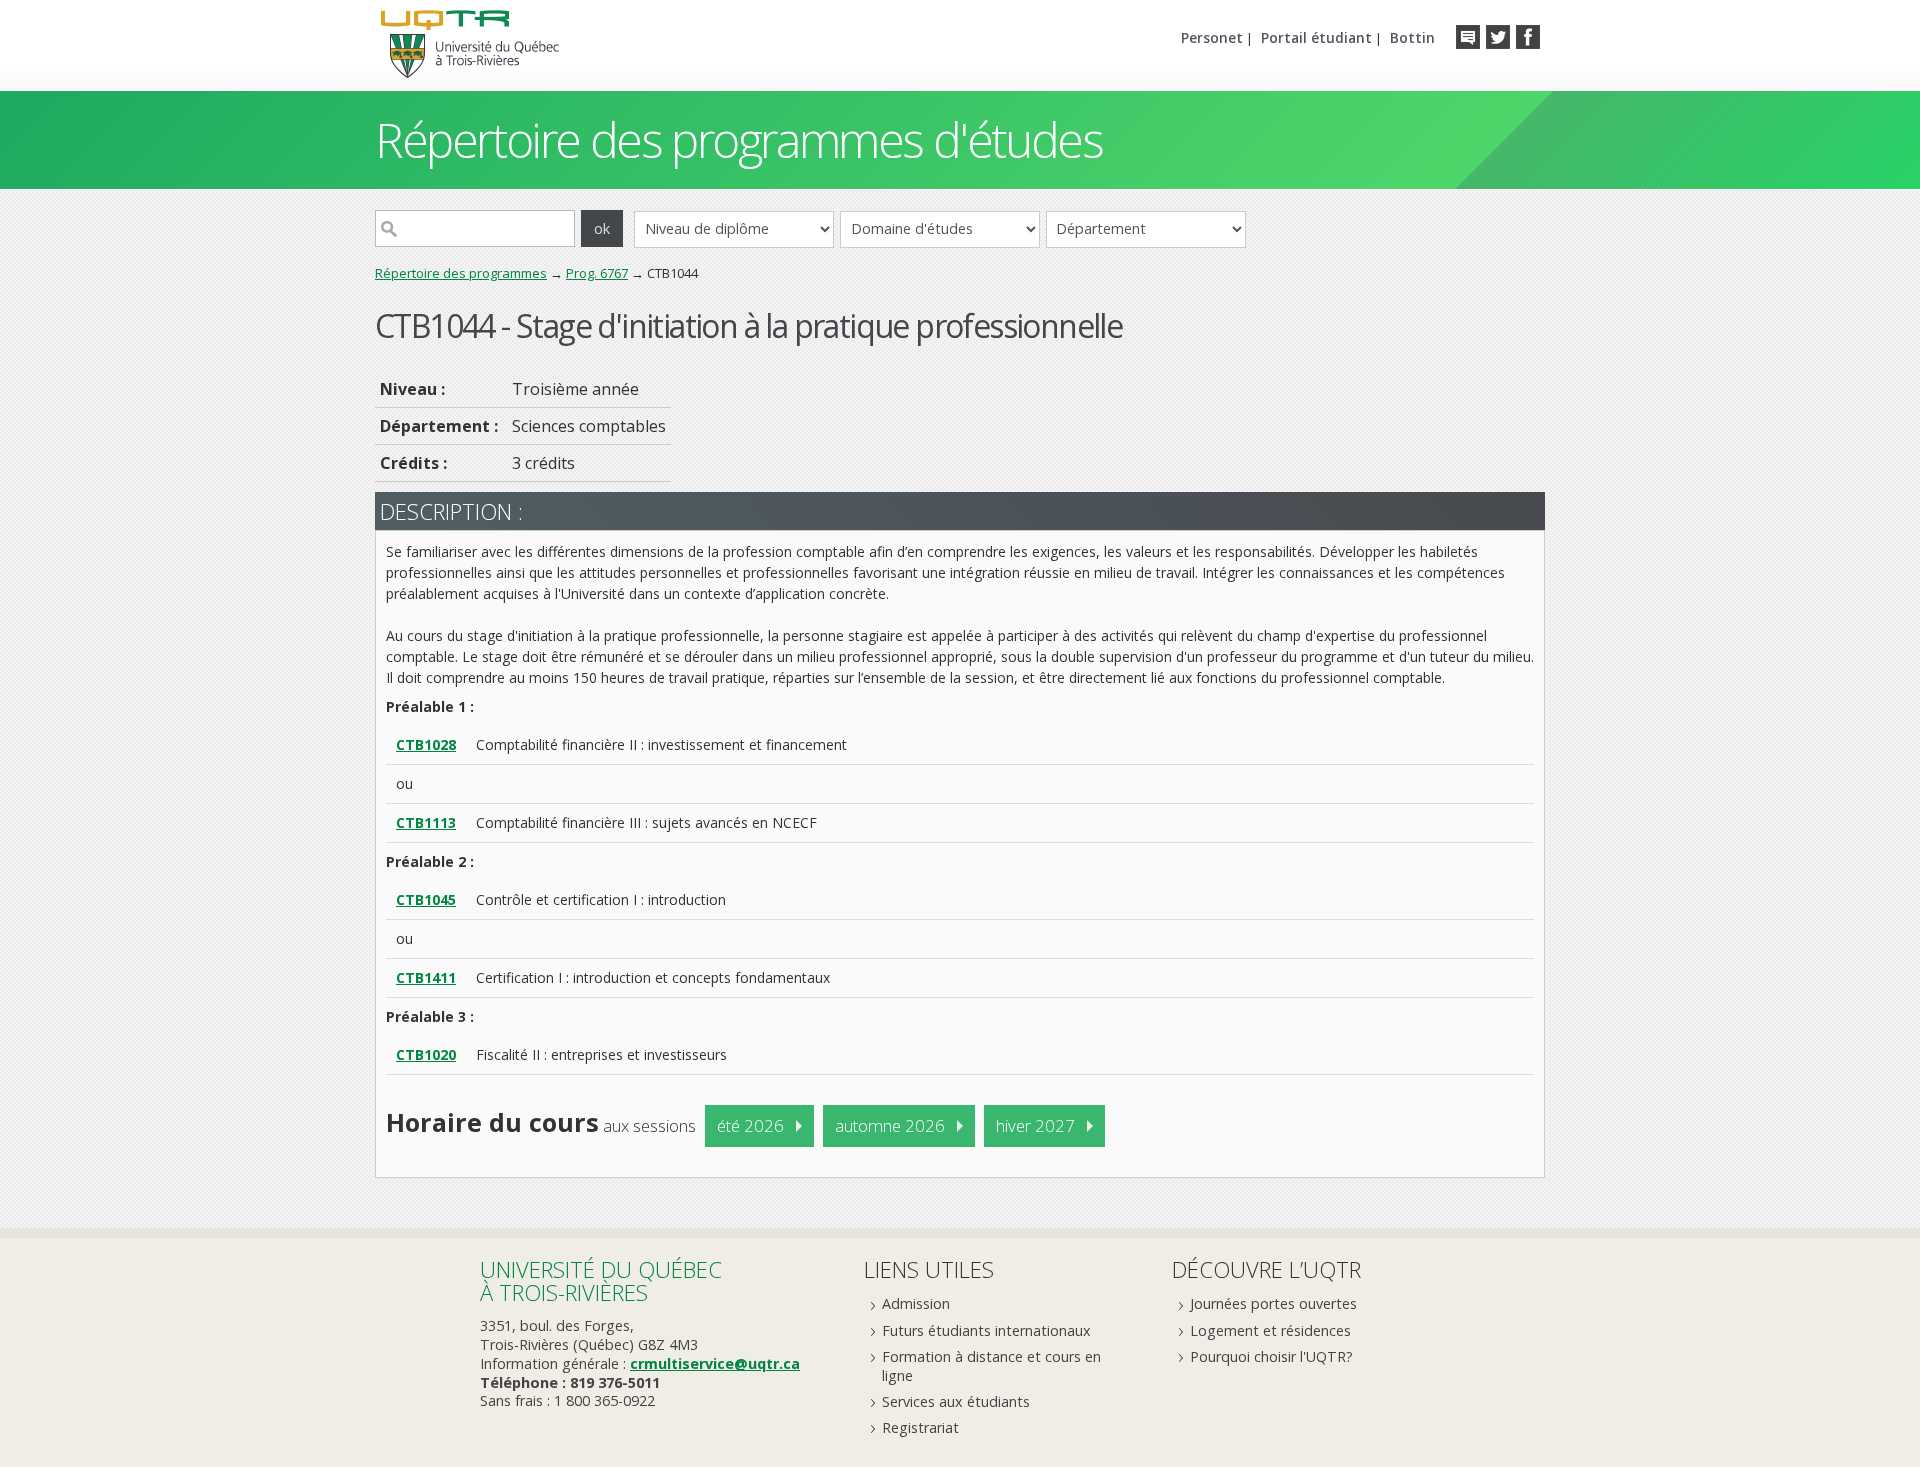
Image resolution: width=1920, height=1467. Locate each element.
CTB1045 (426, 899)
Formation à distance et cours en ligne (991, 1366)
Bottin (1412, 37)
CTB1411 (426, 977)
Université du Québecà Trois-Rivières (601, 1280)
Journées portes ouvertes (1273, 1303)
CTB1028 (426, 744)
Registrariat (920, 1427)
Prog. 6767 (597, 273)
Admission (916, 1303)
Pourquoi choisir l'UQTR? (1271, 1356)
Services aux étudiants (956, 1401)
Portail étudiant (1316, 37)
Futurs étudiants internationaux (986, 1330)
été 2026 (750, 1125)
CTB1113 (426, 822)
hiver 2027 (1035, 1125)
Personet (1212, 37)
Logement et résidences (1270, 1330)
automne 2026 (890, 1125)
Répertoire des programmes (461, 273)
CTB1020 (426, 1054)
